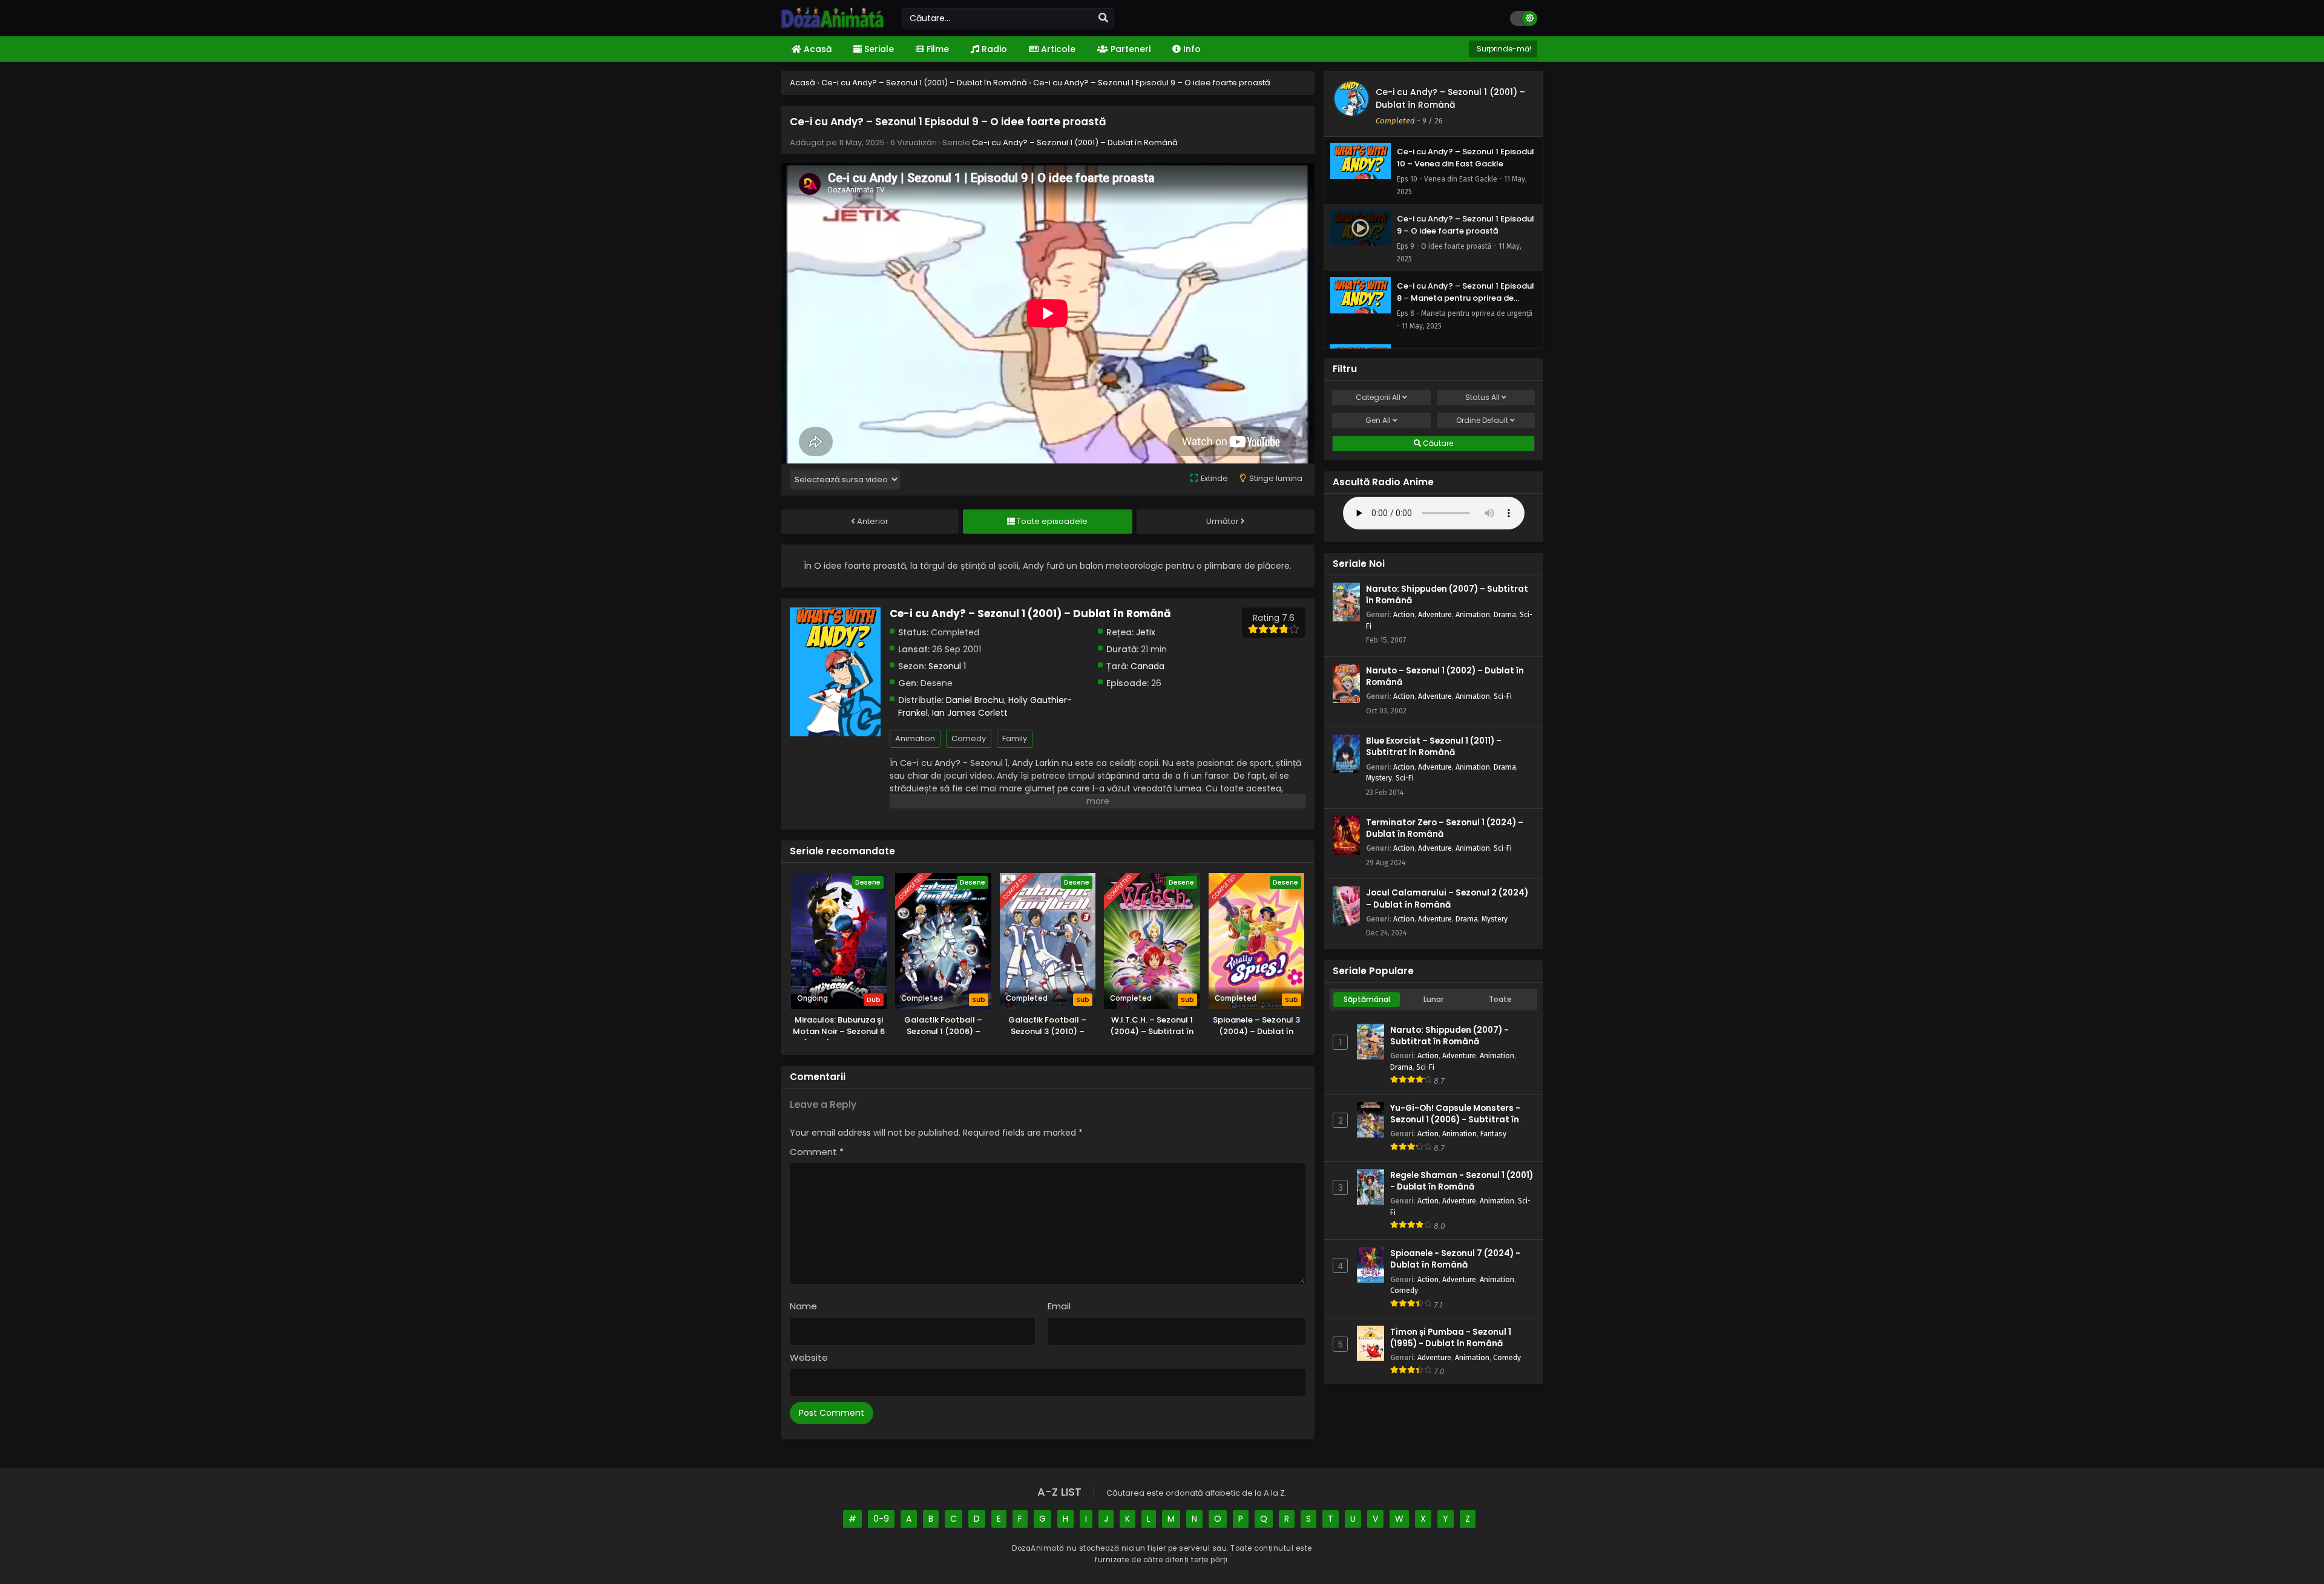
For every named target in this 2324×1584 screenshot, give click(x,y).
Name (803, 1306)
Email (1059, 1306)
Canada (1147, 666)
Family (1015, 738)
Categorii (1378, 397)
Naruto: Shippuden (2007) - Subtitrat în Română (1449, 1036)
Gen (1378, 420)
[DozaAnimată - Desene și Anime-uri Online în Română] (832, 25)
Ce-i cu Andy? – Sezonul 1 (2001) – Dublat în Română (1075, 142)
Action (1404, 614)
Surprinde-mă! (1503, 49)
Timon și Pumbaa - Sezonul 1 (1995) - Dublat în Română (1451, 1338)
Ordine (1482, 420)
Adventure (1435, 614)
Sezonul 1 (947, 666)
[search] (1103, 18)
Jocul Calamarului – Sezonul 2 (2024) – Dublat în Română (1447, 898)
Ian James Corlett (970, 713)
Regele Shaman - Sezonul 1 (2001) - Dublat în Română (1462, 1181)
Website (809, 1357)
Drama (1505, 614)
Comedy (969, 738)
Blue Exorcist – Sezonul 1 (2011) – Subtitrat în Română (1434, 747)
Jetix (1146, 632)
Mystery (1379, 778)
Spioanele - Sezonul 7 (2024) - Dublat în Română (1455, 1259)
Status (1482, 397)
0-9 (881, 1519)
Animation (915, 738)
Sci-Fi (1503, 696)
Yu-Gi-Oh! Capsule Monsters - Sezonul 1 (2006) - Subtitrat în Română (1455, 1120)
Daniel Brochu (975, 700)
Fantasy (1493, 1134)
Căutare (1437, 443)
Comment (817, 1152)
